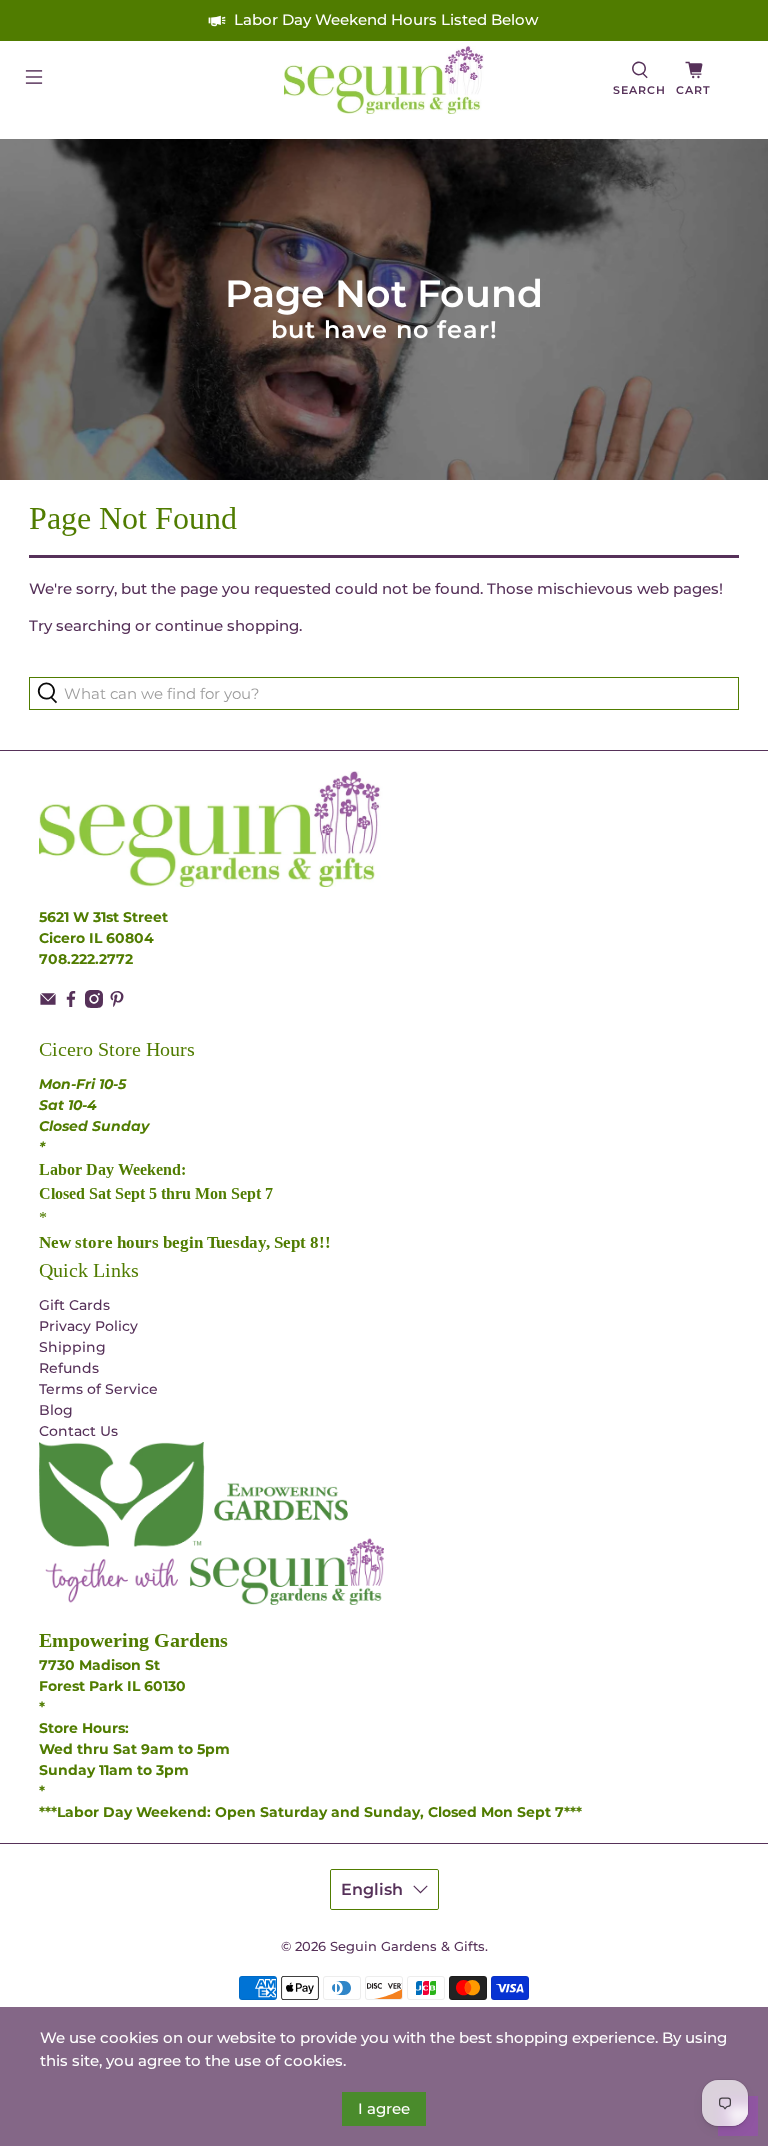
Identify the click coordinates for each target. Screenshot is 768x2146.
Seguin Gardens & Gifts (407, 1946)
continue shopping (227, 625)
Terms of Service (98, 1389)
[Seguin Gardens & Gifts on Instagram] (94, 1003)
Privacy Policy (88, 1326)
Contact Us (78, 1431)
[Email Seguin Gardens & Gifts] (48, 1003)
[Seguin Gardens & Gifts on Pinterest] (117, 1003)
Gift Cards (74, 1305)
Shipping (72, 1347)
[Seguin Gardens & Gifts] (384, 80)
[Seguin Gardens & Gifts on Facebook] (71, 1003)
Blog (56, 1410)
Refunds (69, 1368)
